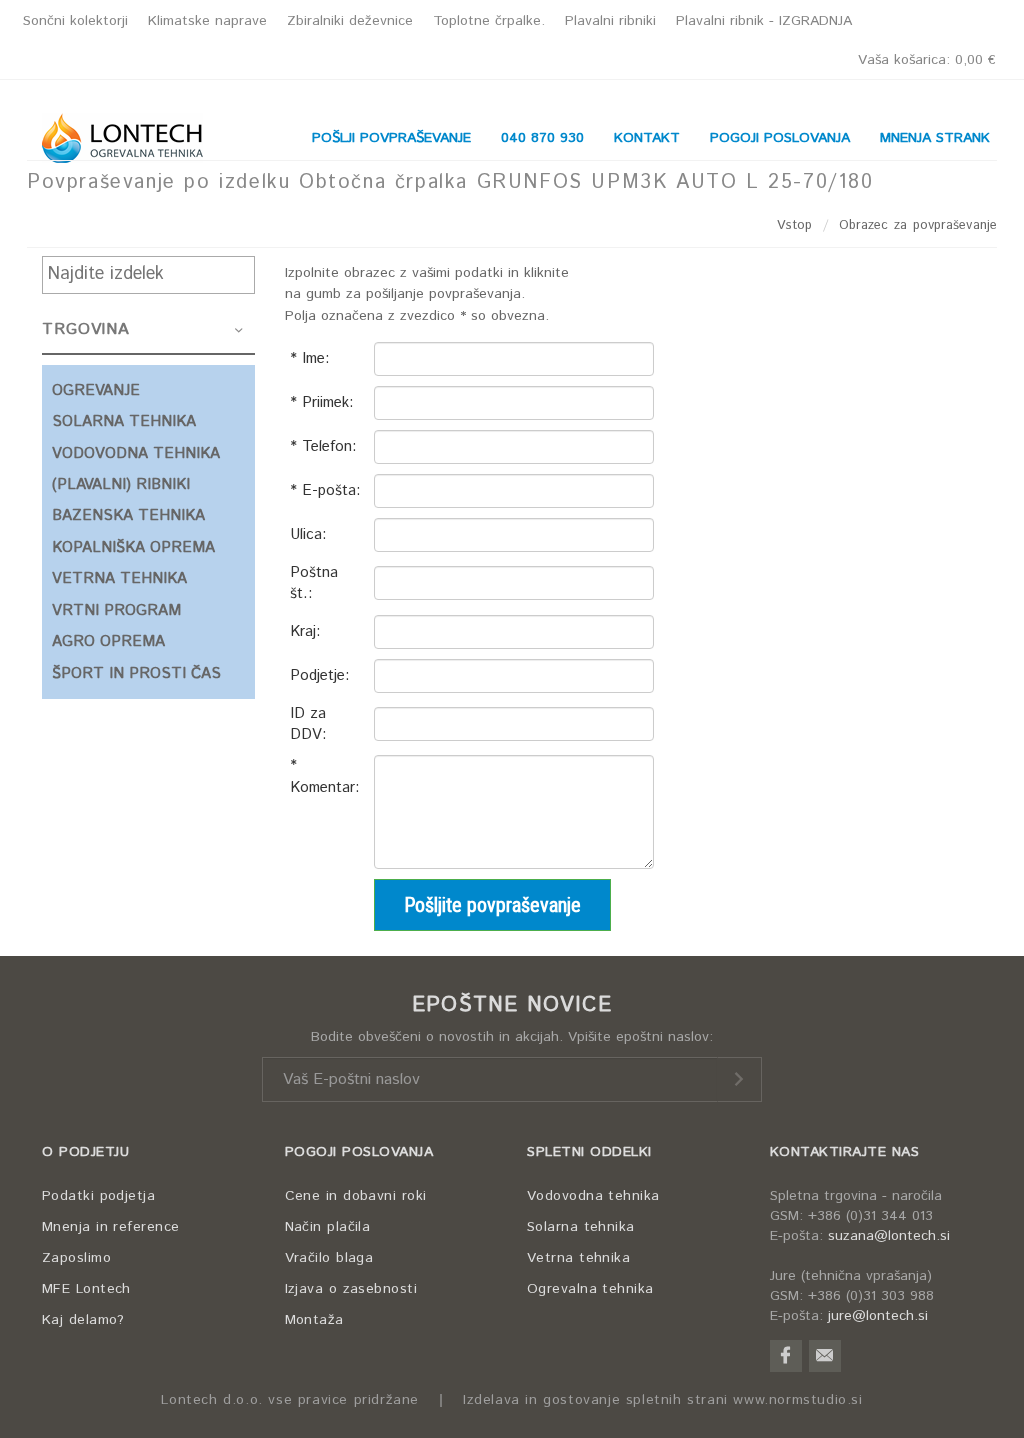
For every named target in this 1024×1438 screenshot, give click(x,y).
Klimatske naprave (207, 21)
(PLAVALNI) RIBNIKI (121, 484)
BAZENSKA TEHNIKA (128, 515)
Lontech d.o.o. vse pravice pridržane (290, 1400)
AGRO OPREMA (108, 641)
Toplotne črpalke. (489, 21)
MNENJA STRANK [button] (935, 138)
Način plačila (328, 1227)
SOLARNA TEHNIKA (124, 421)
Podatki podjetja (98, 1196)
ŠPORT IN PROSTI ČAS (136, 673)
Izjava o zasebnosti (351, 1289)
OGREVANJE (96, 390)
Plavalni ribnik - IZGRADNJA (764, 21)
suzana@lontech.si (889, 1236)
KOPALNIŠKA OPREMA (133, 547)
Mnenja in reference (111, 1227)
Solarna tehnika (581, 1227)
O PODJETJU (85, 1152)
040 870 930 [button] (542, 138)
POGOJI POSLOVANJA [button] (780, 138)
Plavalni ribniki (610, 21)
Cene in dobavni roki (356, 1196)
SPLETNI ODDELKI (589, 1152)
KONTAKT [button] (647, 138)
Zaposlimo (76, 1258)
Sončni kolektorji (75, 21)
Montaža (314, 1320)
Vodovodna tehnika (593, 1196)
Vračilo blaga (329, 1258)
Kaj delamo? (83, 1320)
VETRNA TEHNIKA (119, 578)
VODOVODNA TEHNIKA (136, 453)
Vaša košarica (927, 60)
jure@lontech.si (878, 1316)
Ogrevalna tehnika (590, 1289)
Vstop (795, 225)
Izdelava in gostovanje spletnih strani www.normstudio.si (663, 1400)
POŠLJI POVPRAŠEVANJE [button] (391, 138)
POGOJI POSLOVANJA (359, 1152)
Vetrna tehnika (578, 1258)
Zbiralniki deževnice (350, 21)
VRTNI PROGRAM (116, 610)
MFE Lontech (86, 1289)
